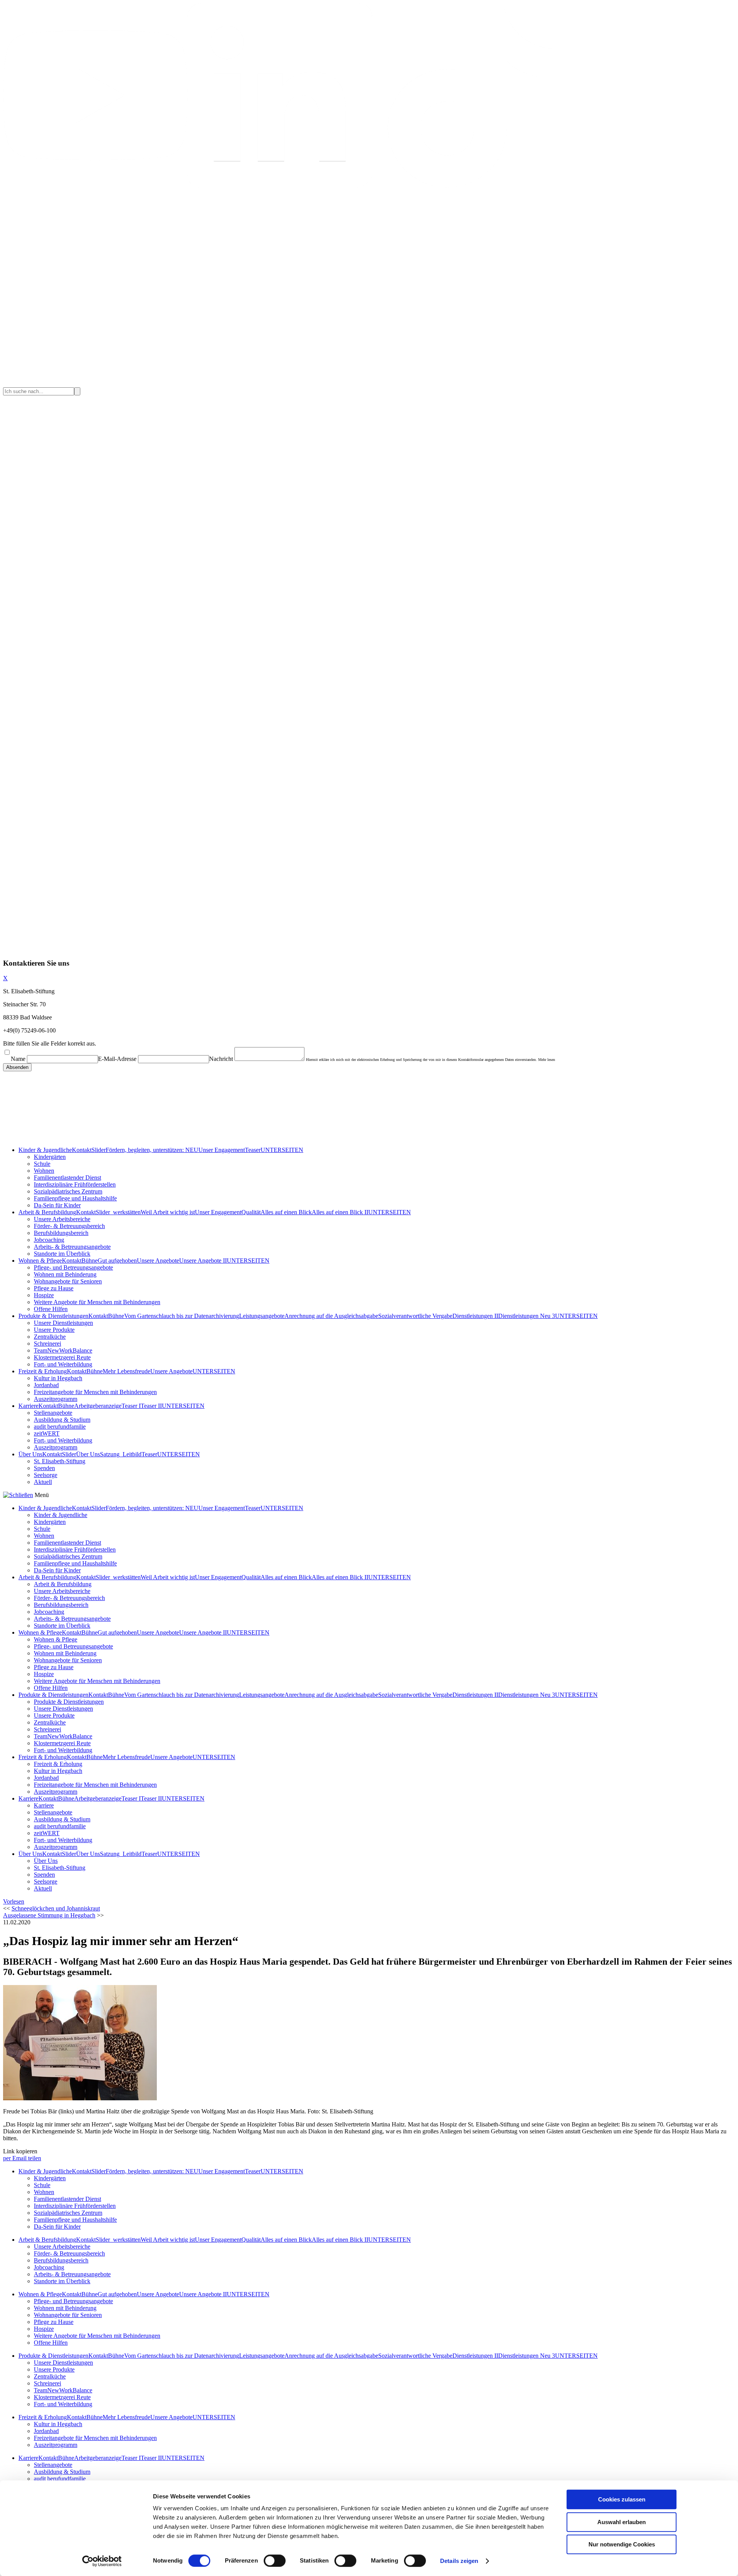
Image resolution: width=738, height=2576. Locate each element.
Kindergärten (50, 1157)
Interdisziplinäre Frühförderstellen (75, 1184)
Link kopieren (20, 2151)
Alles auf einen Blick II (340, 1212)
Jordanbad (46, 1385)
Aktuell (43, 1482)
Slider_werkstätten (118, 1212)
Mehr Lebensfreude (126, 1371)
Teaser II (151, 1406)
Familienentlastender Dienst (67, 1178)
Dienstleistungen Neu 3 (527, 1316)
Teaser (253, 1150)
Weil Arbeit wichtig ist (168, 1212)
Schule (42, 1164)
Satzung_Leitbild (121, 1454)
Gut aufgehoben (117, 1261)
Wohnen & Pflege (40, 1261)
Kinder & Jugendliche (45, 1150)
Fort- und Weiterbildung (63, 1364)
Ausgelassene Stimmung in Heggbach (49, 1915)
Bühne (90, 1261)
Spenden (44, 1468)
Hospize (44, 1295)
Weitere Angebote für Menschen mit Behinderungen (97, 1302)
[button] (14, 1901)
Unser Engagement (222, 1150)
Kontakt (82, 1150)
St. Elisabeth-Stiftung (60, 1461)
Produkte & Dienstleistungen (53, 1316)
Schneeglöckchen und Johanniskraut (56, 1908)
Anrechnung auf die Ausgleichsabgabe (331, 1316)
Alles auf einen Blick (286, 1212)
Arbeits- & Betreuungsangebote (72, 1247)
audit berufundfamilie (60, 1427)
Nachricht (221, 1059)
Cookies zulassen (622, 2499)
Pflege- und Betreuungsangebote (73, 1267)
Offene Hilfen (51, 1309)
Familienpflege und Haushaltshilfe (75, 1198)
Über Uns (30, 1454)
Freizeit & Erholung (43, 1371)
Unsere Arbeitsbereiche (62, 1219)
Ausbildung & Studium (62, 1420)
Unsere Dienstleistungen (63, 1323)
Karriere (28, 1406)
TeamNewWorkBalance (63, 1350)
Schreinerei (47, 1344)
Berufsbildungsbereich (61, 1233)
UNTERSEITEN (282, 1150)
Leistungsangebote (262, 1316)
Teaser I (131, 1406)
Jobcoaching (49, 1240)
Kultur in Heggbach (58, 1378)
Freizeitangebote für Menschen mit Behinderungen (95, 1392)
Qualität (251, 1212)
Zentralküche (50, 1337)
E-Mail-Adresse (117, 1059)
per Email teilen (22, 2158)
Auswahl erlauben (622, 2522)
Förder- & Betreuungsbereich (69, 1226)
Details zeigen (459, 2561)
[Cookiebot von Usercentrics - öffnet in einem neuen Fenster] (102, 2561)
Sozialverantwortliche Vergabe (415, 1316)
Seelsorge (46, 1475)
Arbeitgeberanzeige (98, 1406)
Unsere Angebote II (203, 1261)
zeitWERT (47, 1433)
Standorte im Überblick (62, 1254)
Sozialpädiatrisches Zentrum (68, 1191)
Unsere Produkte (54, 1330)
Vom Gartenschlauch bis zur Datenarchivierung (182, 1316)
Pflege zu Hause (54, 1288)
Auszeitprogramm (56, 1399)
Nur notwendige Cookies (622, 2544)
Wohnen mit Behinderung (65, 1274)
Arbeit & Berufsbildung (47, 1212)
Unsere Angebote (158, 1261)
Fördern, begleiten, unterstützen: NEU (152, 1150)
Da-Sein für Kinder (57, 1205)
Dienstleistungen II (475, 1316)
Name (18, 1059)
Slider (99, 1150)
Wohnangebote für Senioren (68, 1281)
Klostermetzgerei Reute (62, 1357)
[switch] (275, 2561)
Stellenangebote (53, 1413)
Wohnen (44, 1171)
